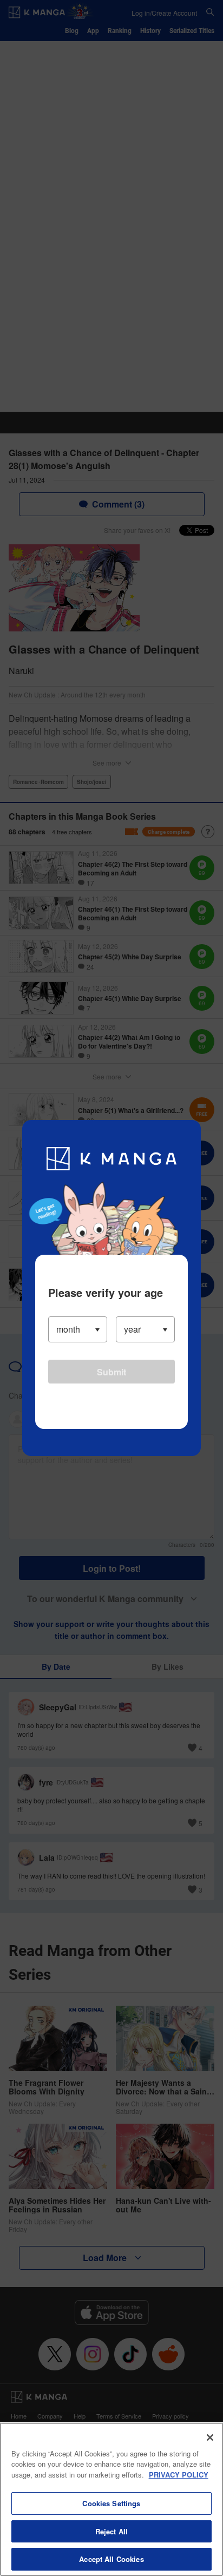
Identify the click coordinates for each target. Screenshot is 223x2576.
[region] (111, 2499)
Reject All (111, 2531)
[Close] (210, 2437)
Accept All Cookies (111, 2559)
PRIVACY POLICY (179, 2475)
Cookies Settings (111, 2503)
